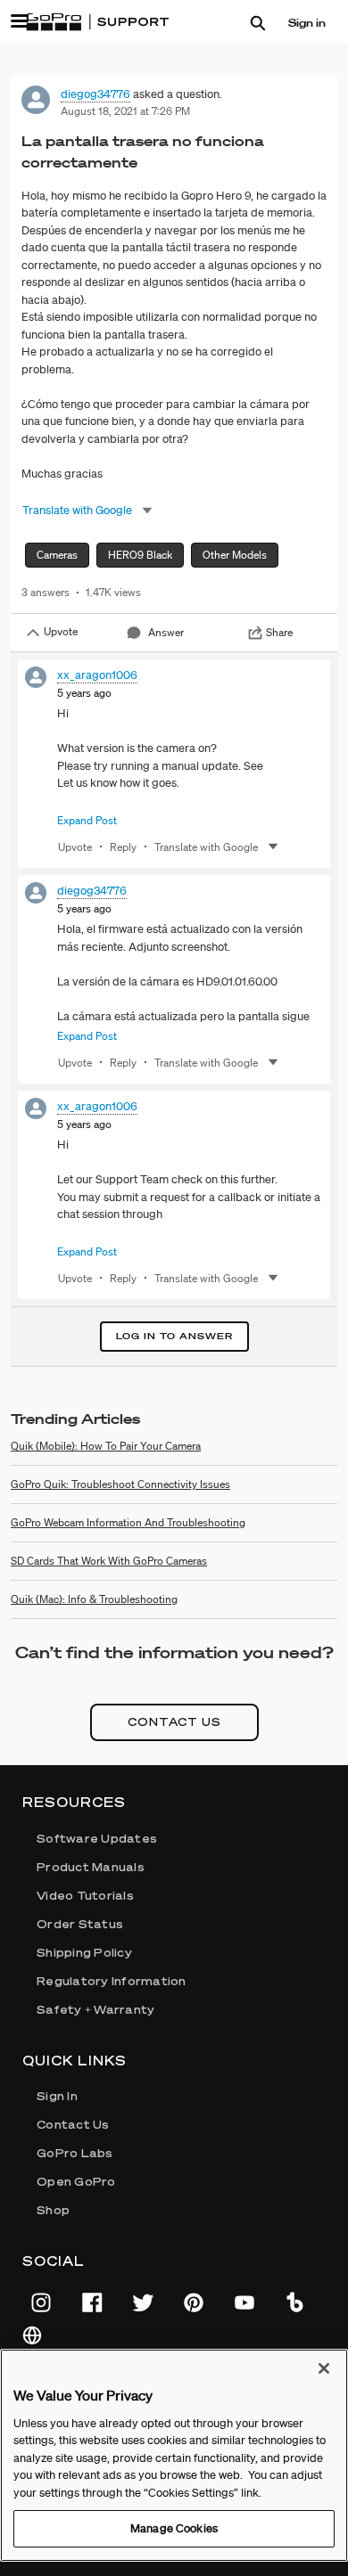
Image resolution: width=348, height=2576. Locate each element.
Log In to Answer (174, 1336)
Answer (166, 632)
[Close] (324, 2368)
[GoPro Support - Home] (97, 22)
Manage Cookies (174, 2528)
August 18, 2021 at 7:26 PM (125, 111)
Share (279, 632)
